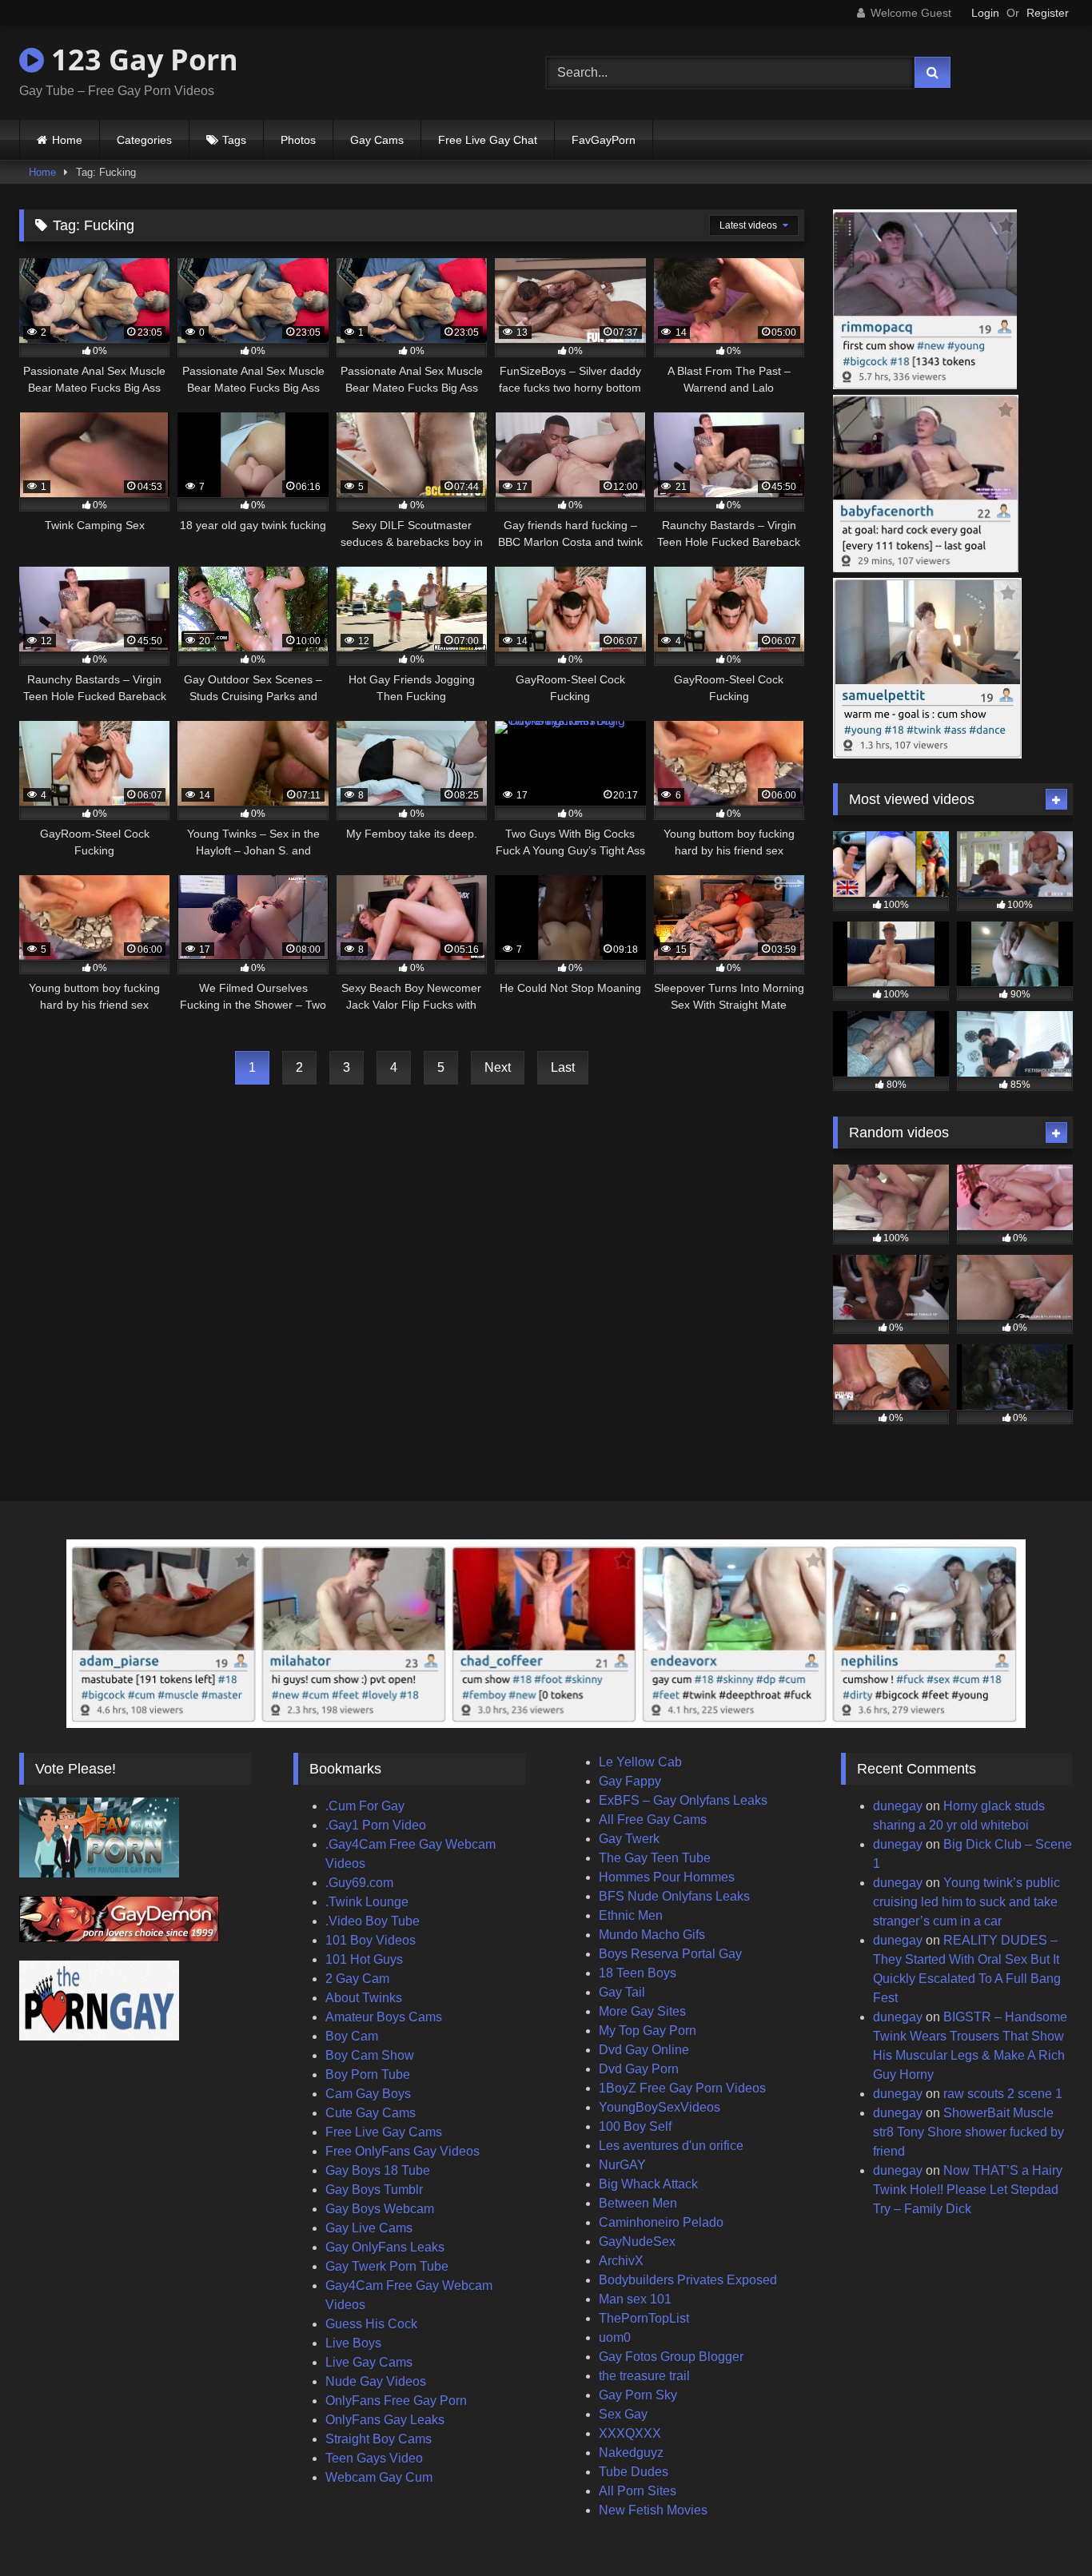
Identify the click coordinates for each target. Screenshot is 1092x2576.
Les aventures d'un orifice (671, 2146)
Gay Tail (622, 1992)
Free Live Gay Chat (488, 140)
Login (985, 13)
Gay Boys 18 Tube (378, 2170)
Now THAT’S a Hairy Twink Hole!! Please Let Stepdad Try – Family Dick (968, 2190)
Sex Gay (623, 2414)
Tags (234, 140)
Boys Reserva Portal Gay (670, 1954)
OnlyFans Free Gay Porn (396, 2401)
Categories (144, 140)
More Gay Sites (642, 2011)
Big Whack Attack (648, 2184)
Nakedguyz (631, 2453)
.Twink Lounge (367, 1902)
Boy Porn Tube (368, 2074)
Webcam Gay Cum (379, 2477)
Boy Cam (352, 2036)
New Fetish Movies (653, 2510)
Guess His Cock (371, 2324)
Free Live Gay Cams (384, 2132)
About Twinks (364, 1998)
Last (563, 1067)
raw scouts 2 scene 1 (1003, 2094)
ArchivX (621, 2261)
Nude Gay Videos (376, 2381)
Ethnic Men (631, 1915)
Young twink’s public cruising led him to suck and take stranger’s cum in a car (966, 1902)
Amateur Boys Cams (384, 2017)
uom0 (615, 2337)
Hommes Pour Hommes (667, 1877)
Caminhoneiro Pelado (661, 2222)
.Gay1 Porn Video (376, 1825)
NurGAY (622, 2165)
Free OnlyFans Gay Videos (403, 2151)
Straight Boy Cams (379, 2439)
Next (498, 1067)
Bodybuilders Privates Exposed (688, 2280)
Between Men (638, 2203)
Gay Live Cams (369, 2228)
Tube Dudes (634, 2472)
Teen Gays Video (374, 2458)
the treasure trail (644, 2376)
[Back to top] (1042, 2528)
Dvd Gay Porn (639, 2069)
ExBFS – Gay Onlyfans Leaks (683, 1800)
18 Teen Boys (638, 1973)
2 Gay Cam (357, 1979)
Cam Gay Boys (368, 2094)
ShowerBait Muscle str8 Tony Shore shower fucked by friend (968, 2132)
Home (67, 140)
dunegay (898, 1806)
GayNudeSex (637, 2242)
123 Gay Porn (141, 60)
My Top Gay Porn (648, 2031)
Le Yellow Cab (640, 1762)
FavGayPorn (604, 140)
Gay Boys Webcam (380, 2209)
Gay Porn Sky (638, 2395)
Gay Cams (377, 140)
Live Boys (353, 2343)
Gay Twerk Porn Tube (387, 2266)
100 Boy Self (635, 2126)
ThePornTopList (644, 2318)
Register (1048, 13)
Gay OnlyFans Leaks (385, 2247)
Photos (298, 140)
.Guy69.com (359, 1883)
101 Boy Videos (371, 1940)
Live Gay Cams (369, 2362)
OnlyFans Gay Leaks (385, 2420)
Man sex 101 (635, 2299)
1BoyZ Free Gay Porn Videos (682, 2088)
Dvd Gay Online (644, 2050)
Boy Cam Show (370, 2055)
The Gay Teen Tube (655, 1858)
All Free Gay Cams (653, 1820)
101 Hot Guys (364, 1959)
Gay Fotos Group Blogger (671, 2357)
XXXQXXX (630, 2433)
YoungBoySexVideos (660, 2107)
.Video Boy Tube (373, 1921)
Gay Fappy (630, 1781)
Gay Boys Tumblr (374, 2190)
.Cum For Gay (365, 1806)
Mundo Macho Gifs (652, 1935)
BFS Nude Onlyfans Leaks (674, 1896)
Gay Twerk (629, 1839)
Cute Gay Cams (371, 2113)
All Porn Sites (638, 2491)
